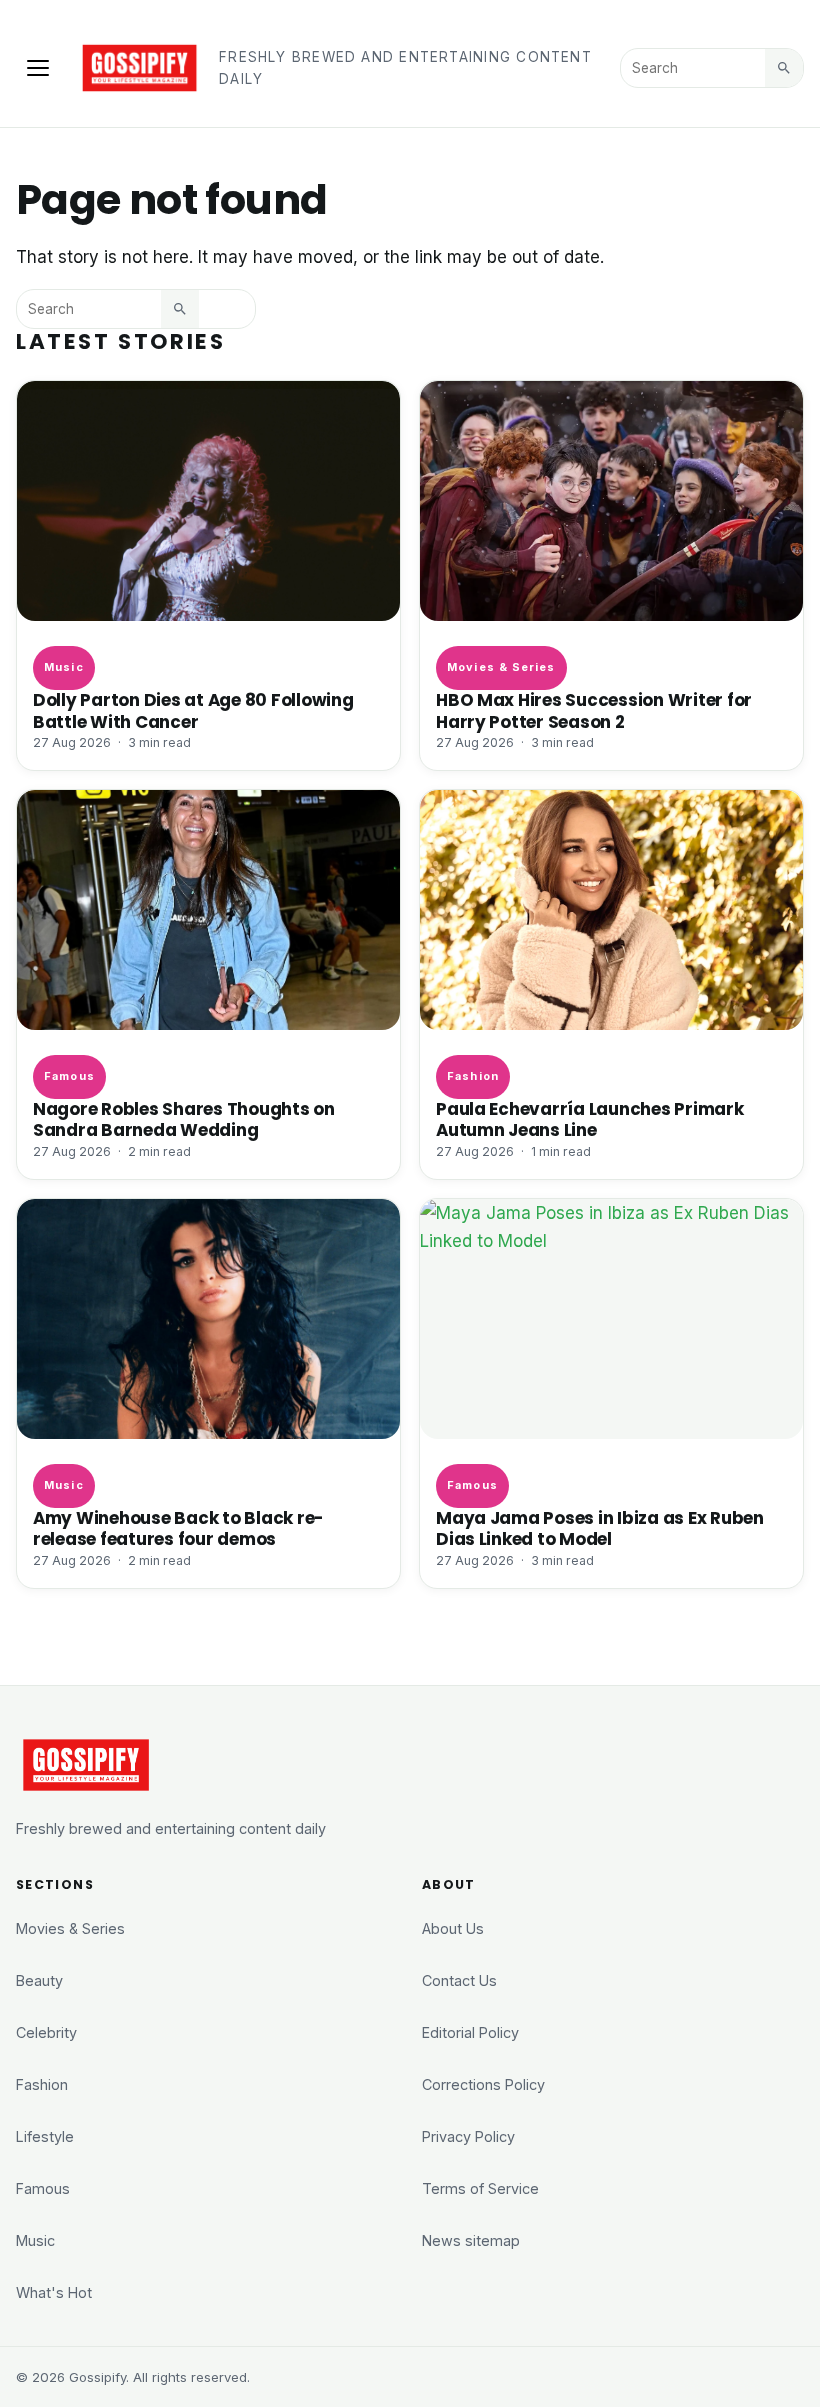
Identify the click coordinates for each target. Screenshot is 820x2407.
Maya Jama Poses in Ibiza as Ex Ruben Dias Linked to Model (600, 1528)
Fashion (473, 1076)
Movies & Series (501, 667)
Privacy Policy (468, 2136)
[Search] (784, 68)
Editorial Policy (470, 2032)
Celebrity (46, 2032)
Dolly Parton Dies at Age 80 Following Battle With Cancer (193, 710)
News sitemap (471, 2240)
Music (63, 667)
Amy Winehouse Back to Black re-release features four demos (178, 1528)
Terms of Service (480, 2188)
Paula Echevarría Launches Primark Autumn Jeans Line (590, 1119)
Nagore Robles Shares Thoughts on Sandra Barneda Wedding (184, 1119)
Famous (69, 1076)
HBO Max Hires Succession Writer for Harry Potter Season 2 (594, 710)
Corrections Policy (483, 2084)
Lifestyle (45, 2136)
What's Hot (54, 2292)
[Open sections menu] (38, 68)
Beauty (39, 1980)
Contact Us (459, 1980)
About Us (453, 1928)
